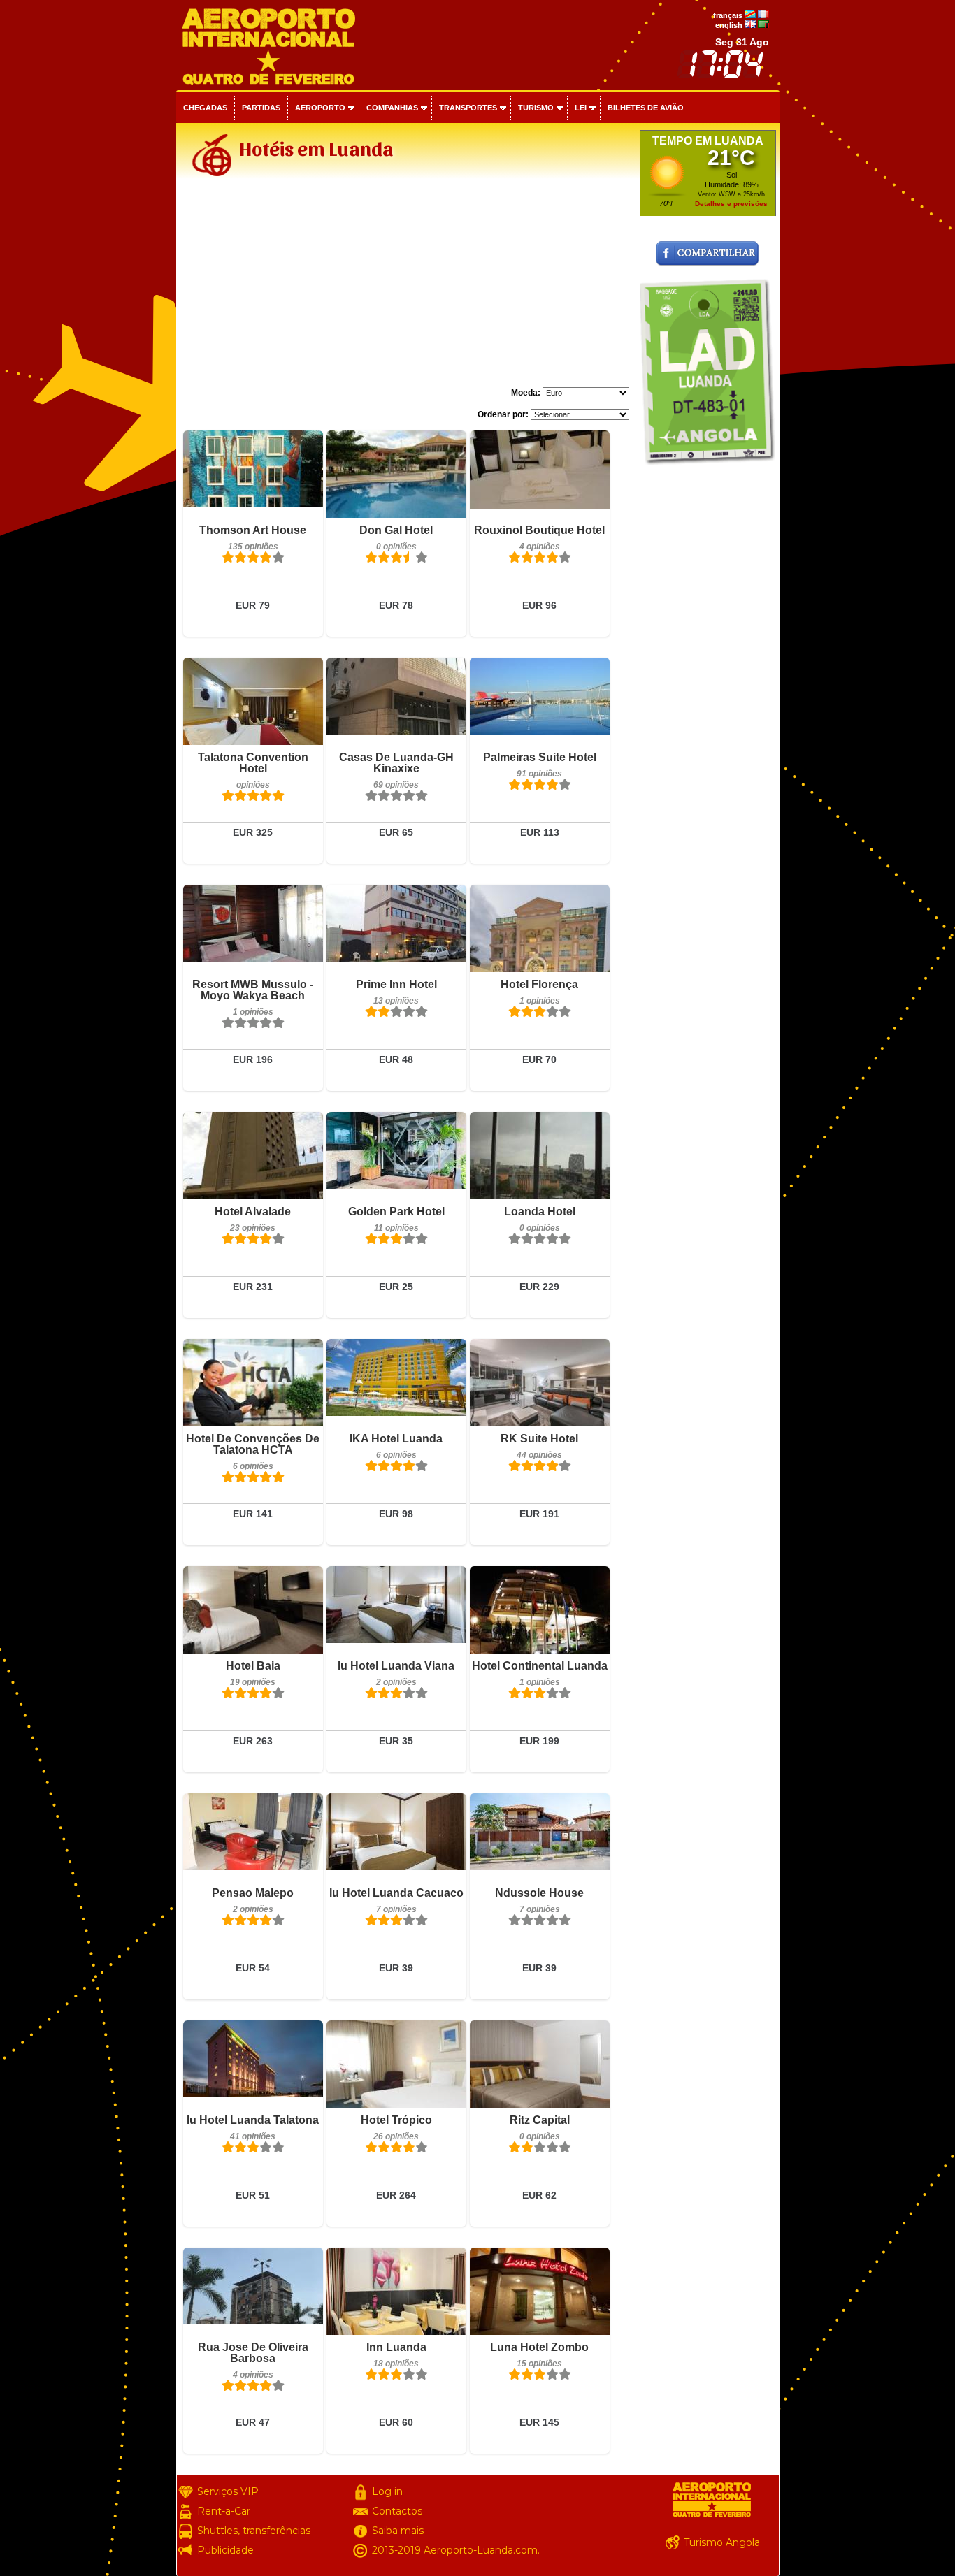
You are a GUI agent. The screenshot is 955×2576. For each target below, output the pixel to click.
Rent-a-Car (224, 2511)
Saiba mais (398, 2531)
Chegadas (205, 108)
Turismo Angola (722, 2542)
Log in (387, 2491)
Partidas (261, 108)
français (728, 15)
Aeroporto (320, 108)
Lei (581, 108)
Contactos (397, 2511)
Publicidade (225, 2550)
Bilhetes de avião (646, 108)
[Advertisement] (406, 289)
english (729, 25)
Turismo (536, 108)
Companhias (392, 108)
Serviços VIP (228, 2491)
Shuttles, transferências (254, 2531)
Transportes (468, 108)
